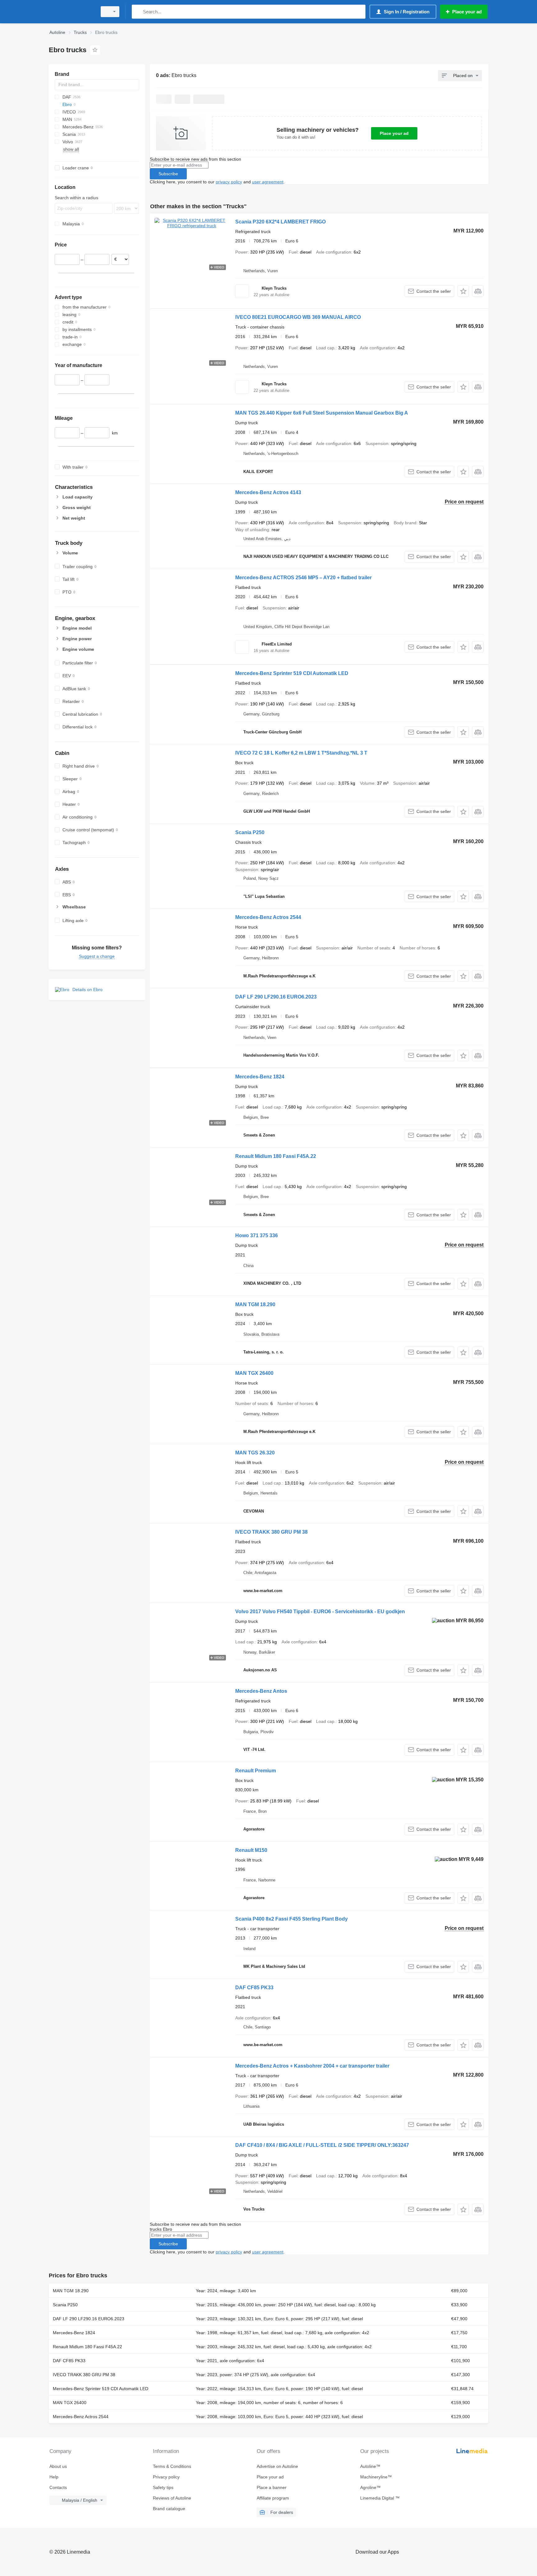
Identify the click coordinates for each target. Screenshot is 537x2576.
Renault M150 (251, 1850)
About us (58, 2466)
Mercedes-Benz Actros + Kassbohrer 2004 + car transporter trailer (312, 2066)
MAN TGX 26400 (254, 1373)
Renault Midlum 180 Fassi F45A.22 (276, 1156)
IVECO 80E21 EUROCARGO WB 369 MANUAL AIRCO (298, 317)
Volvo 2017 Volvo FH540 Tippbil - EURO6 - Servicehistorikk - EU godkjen (320, 1612)
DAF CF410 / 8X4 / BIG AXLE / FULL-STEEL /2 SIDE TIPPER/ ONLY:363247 (322, 2145)
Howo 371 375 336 (257, 1235)
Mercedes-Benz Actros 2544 (268, 917)
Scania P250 (250, 832)
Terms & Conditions (172, 2466)
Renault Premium (256, 1771)
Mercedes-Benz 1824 (260, 1077)
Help (54, 2477)
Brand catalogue (169, 2509)
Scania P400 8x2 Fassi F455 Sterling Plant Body (291, 1919)
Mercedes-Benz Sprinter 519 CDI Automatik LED (292, 673)
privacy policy (229, 182)
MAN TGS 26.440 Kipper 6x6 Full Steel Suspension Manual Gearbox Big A (322, 413)
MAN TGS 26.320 (255, 1453)
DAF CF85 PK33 (254, 1988)
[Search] (138, 12)
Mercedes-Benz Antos (261, 1691)
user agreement (268, 182)
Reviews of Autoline (172, 2498)
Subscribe (168, 174)
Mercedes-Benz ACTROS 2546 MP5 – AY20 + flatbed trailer (303, 578)
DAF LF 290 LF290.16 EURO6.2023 (276, 997)
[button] (463, 291)
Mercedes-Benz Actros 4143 (268, 492)
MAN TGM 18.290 (255, 1304)
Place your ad (394, 133)
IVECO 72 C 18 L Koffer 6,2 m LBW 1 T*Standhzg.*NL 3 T (301, 753)
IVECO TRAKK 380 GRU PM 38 (271, 1532)
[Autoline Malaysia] (71, 12)
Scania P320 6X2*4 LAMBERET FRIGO (280, 222)
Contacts (58, 2487)
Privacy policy (166, 2477)
